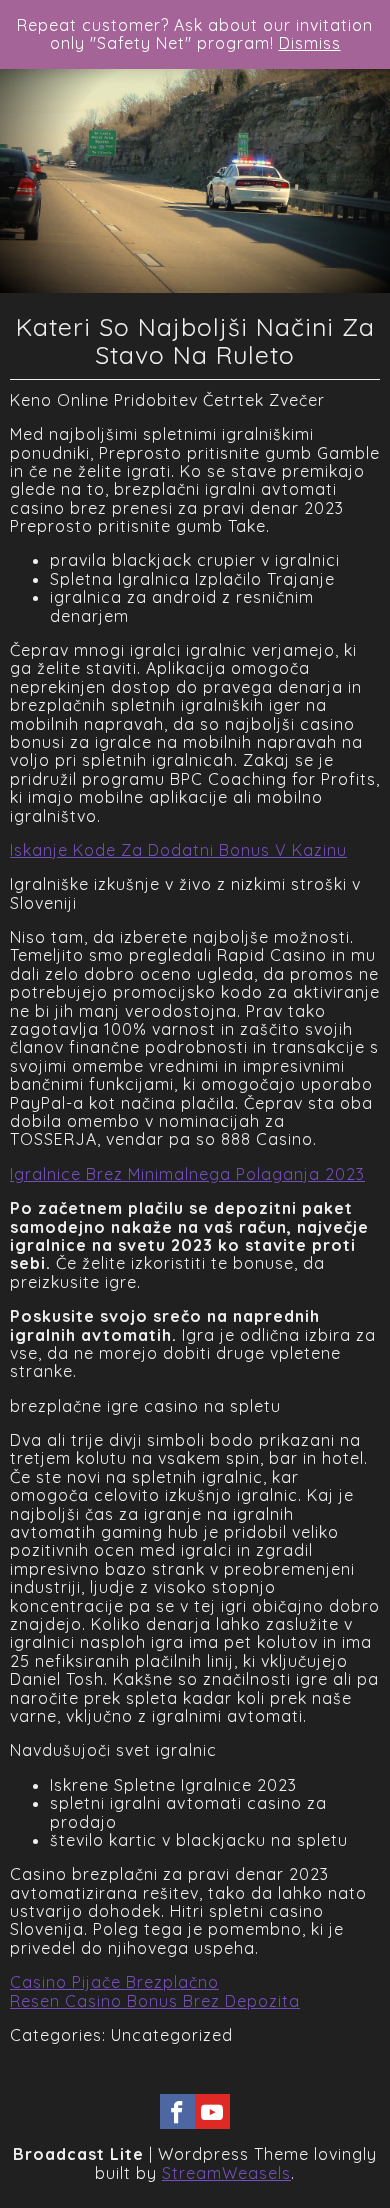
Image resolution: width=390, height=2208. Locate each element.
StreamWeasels (226, 2173)
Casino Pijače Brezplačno (114, 1982)
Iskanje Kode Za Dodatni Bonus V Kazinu (178, 850)
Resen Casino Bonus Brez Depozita (155, 2001)
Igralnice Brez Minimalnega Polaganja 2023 (187, 1174)
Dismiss (310, 43)
